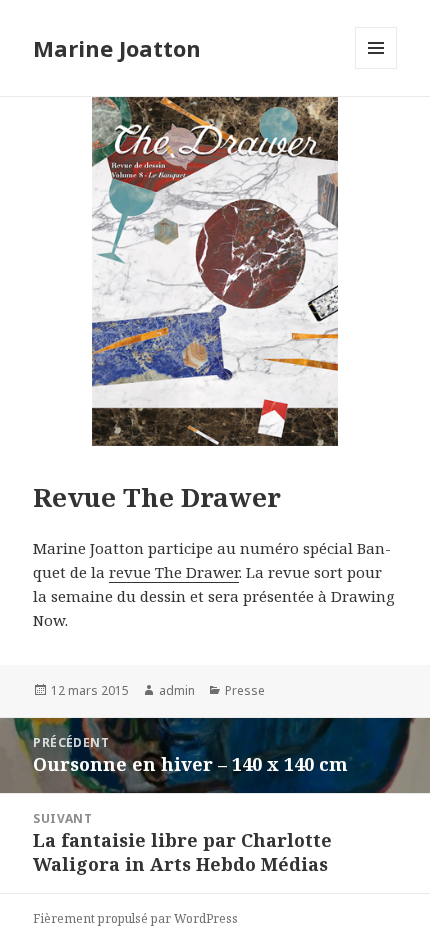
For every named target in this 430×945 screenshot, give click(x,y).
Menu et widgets (376, 68)
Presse (245, 690)
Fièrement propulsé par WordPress (135, 918)
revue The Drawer (174, 572)
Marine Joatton (117, 48)
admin (177, 690)
